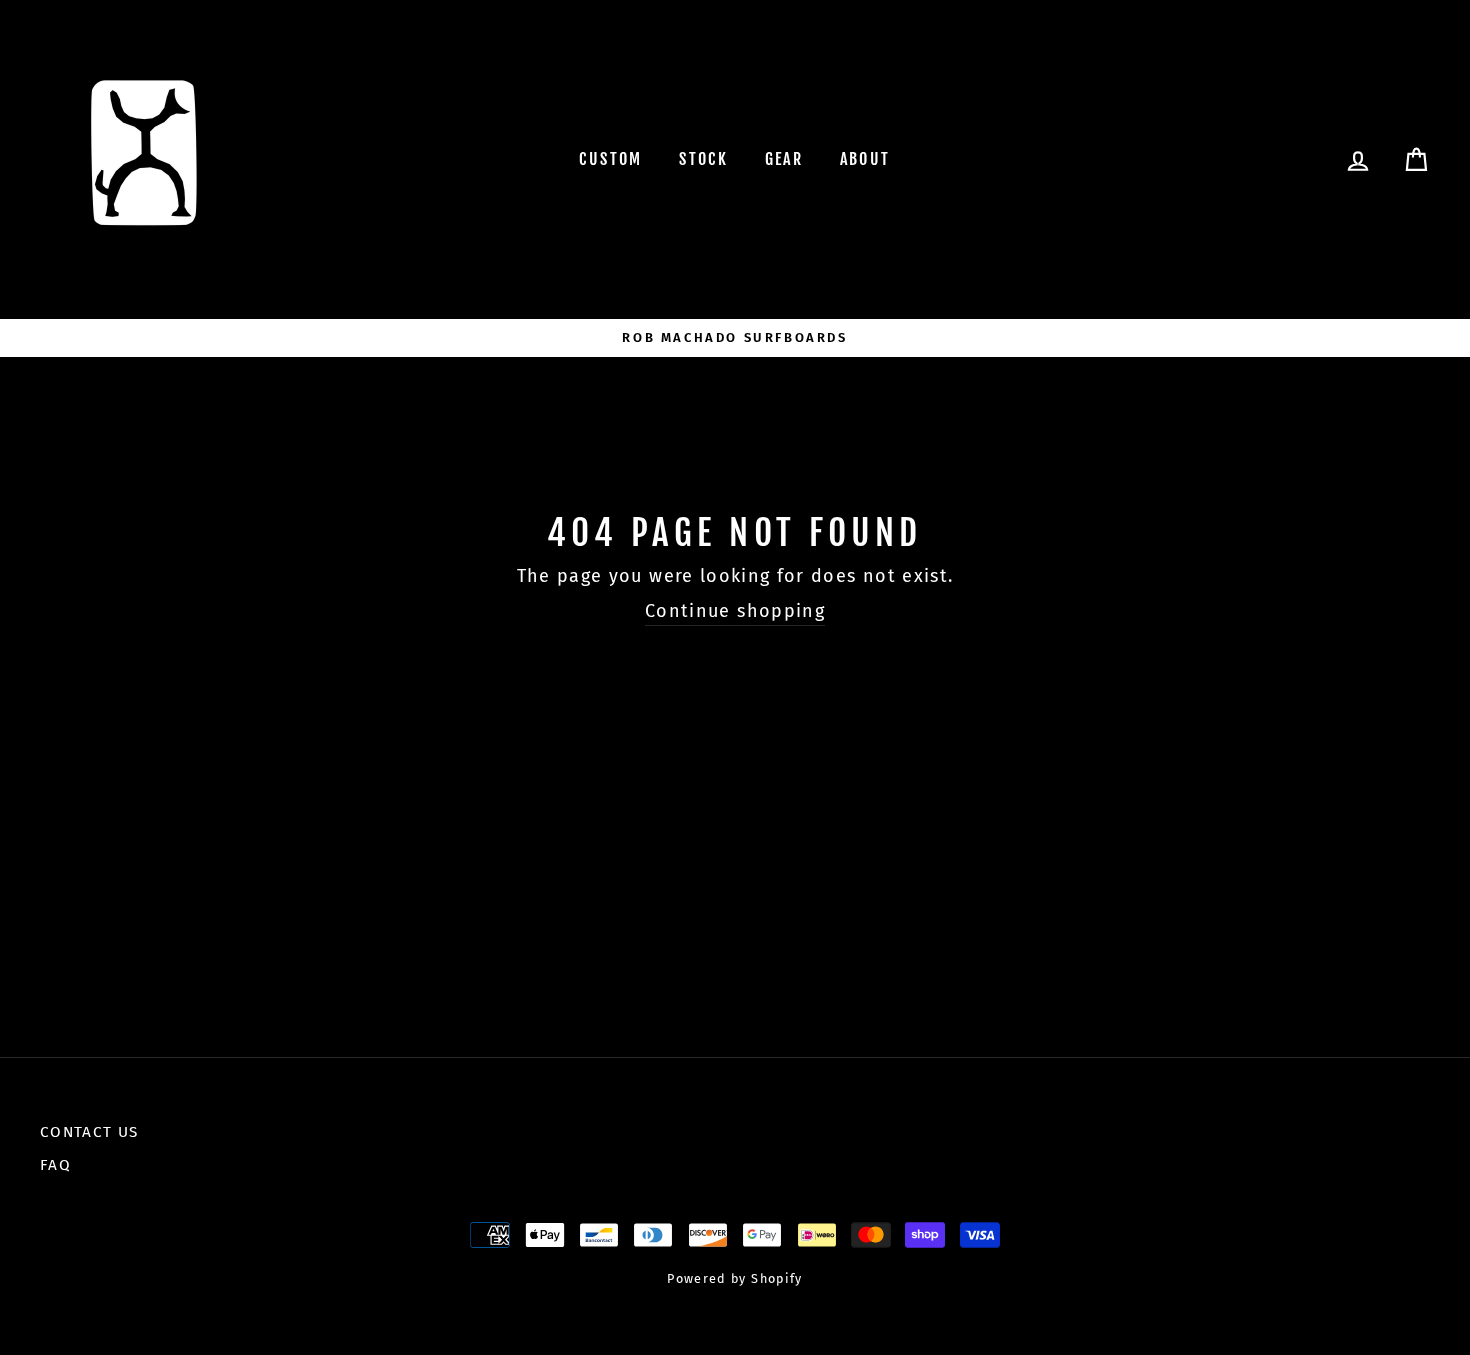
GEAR (784, 159)
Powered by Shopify (734, 1278)
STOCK (703, 159)
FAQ (55, 1165)
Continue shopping (735, 611)
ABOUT (865, 159)
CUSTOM (610, 159)
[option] (735, 338)
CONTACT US (89, 1132)
